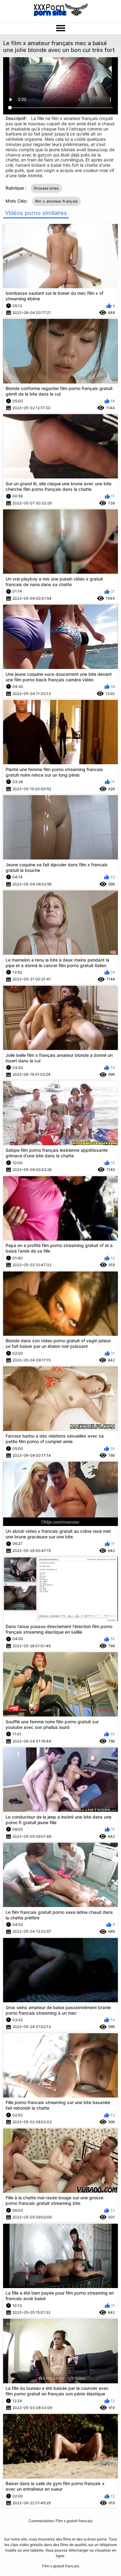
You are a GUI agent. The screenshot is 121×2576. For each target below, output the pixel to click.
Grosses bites (46, 188)
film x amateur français (56, 201)
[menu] (60, 28)
